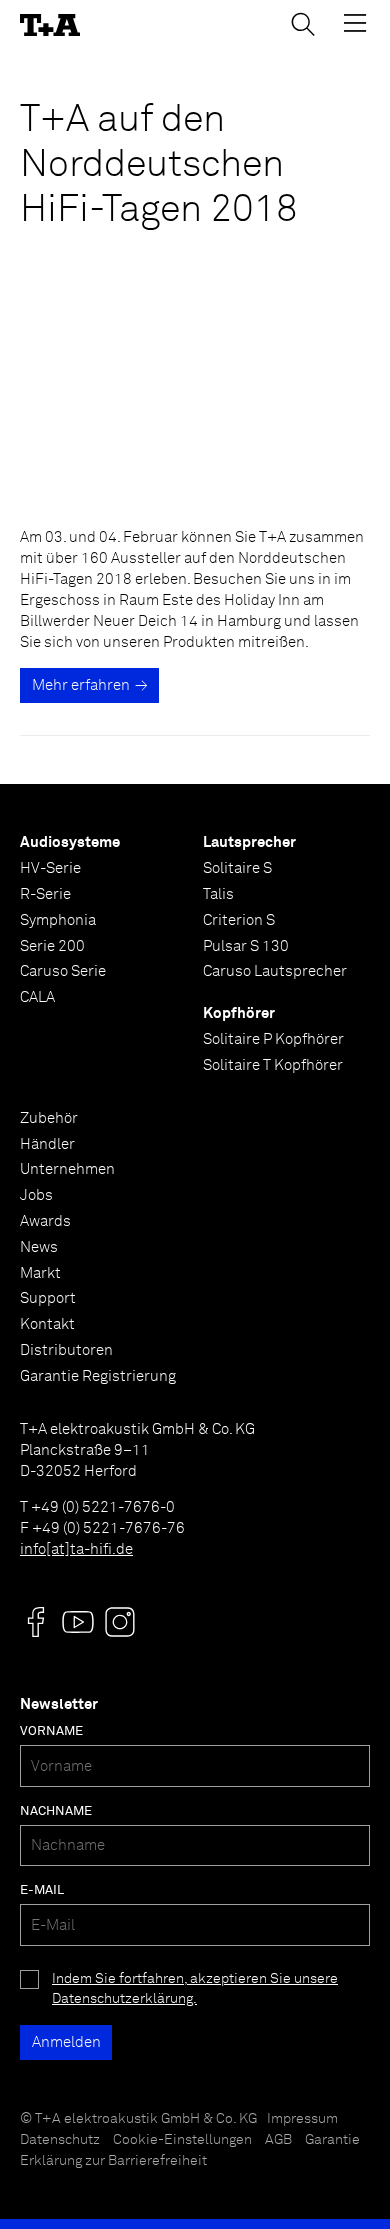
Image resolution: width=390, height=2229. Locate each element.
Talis (218, 894)
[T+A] (50, 25)
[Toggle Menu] (355, 23)
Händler (47, 1144)
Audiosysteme (70, 842)
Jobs (36, 1195)
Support (48, 1298)
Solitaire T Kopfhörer (273, 1065)
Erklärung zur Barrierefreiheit (113, 2161)
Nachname (56, 1811)
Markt (40, 1273)
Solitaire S (237, 868)
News (39, 1247)
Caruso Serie (63, 971)
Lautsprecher (249, 842)
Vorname (51, 1731)
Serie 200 (52, 946)
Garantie (332, 2140)
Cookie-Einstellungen (182, 2140)
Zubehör (49, 1118)
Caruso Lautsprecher (275, 971)
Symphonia (58, 920)
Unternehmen (67, 1169)
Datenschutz (60, 2140)
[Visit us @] (36, 1622)
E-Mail (42, 1890)
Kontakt (47, 1324)
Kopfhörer (239, 1013)
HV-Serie (50, 868)
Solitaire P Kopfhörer (273, 1039)
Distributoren (66, 1350)
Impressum (302, 2119)
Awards (45, 1221)
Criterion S (239, 920)
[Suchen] (303, 24)
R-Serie (45, 894)
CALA (37, 997)
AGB (278, 2140)
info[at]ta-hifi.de (76, 1549)
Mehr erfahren (81, 685)
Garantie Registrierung (98, 1376)
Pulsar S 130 (246, 946)
